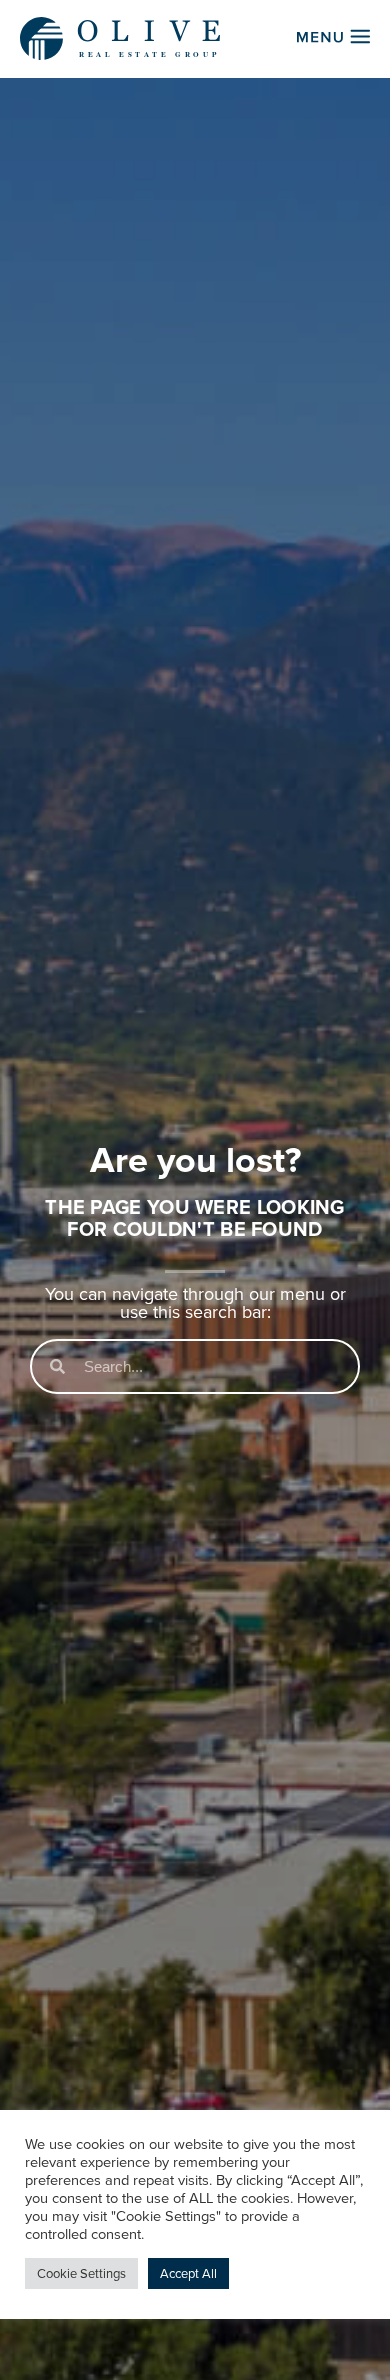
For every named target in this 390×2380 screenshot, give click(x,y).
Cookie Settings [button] (81, 2273)
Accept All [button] (188, 2273)
